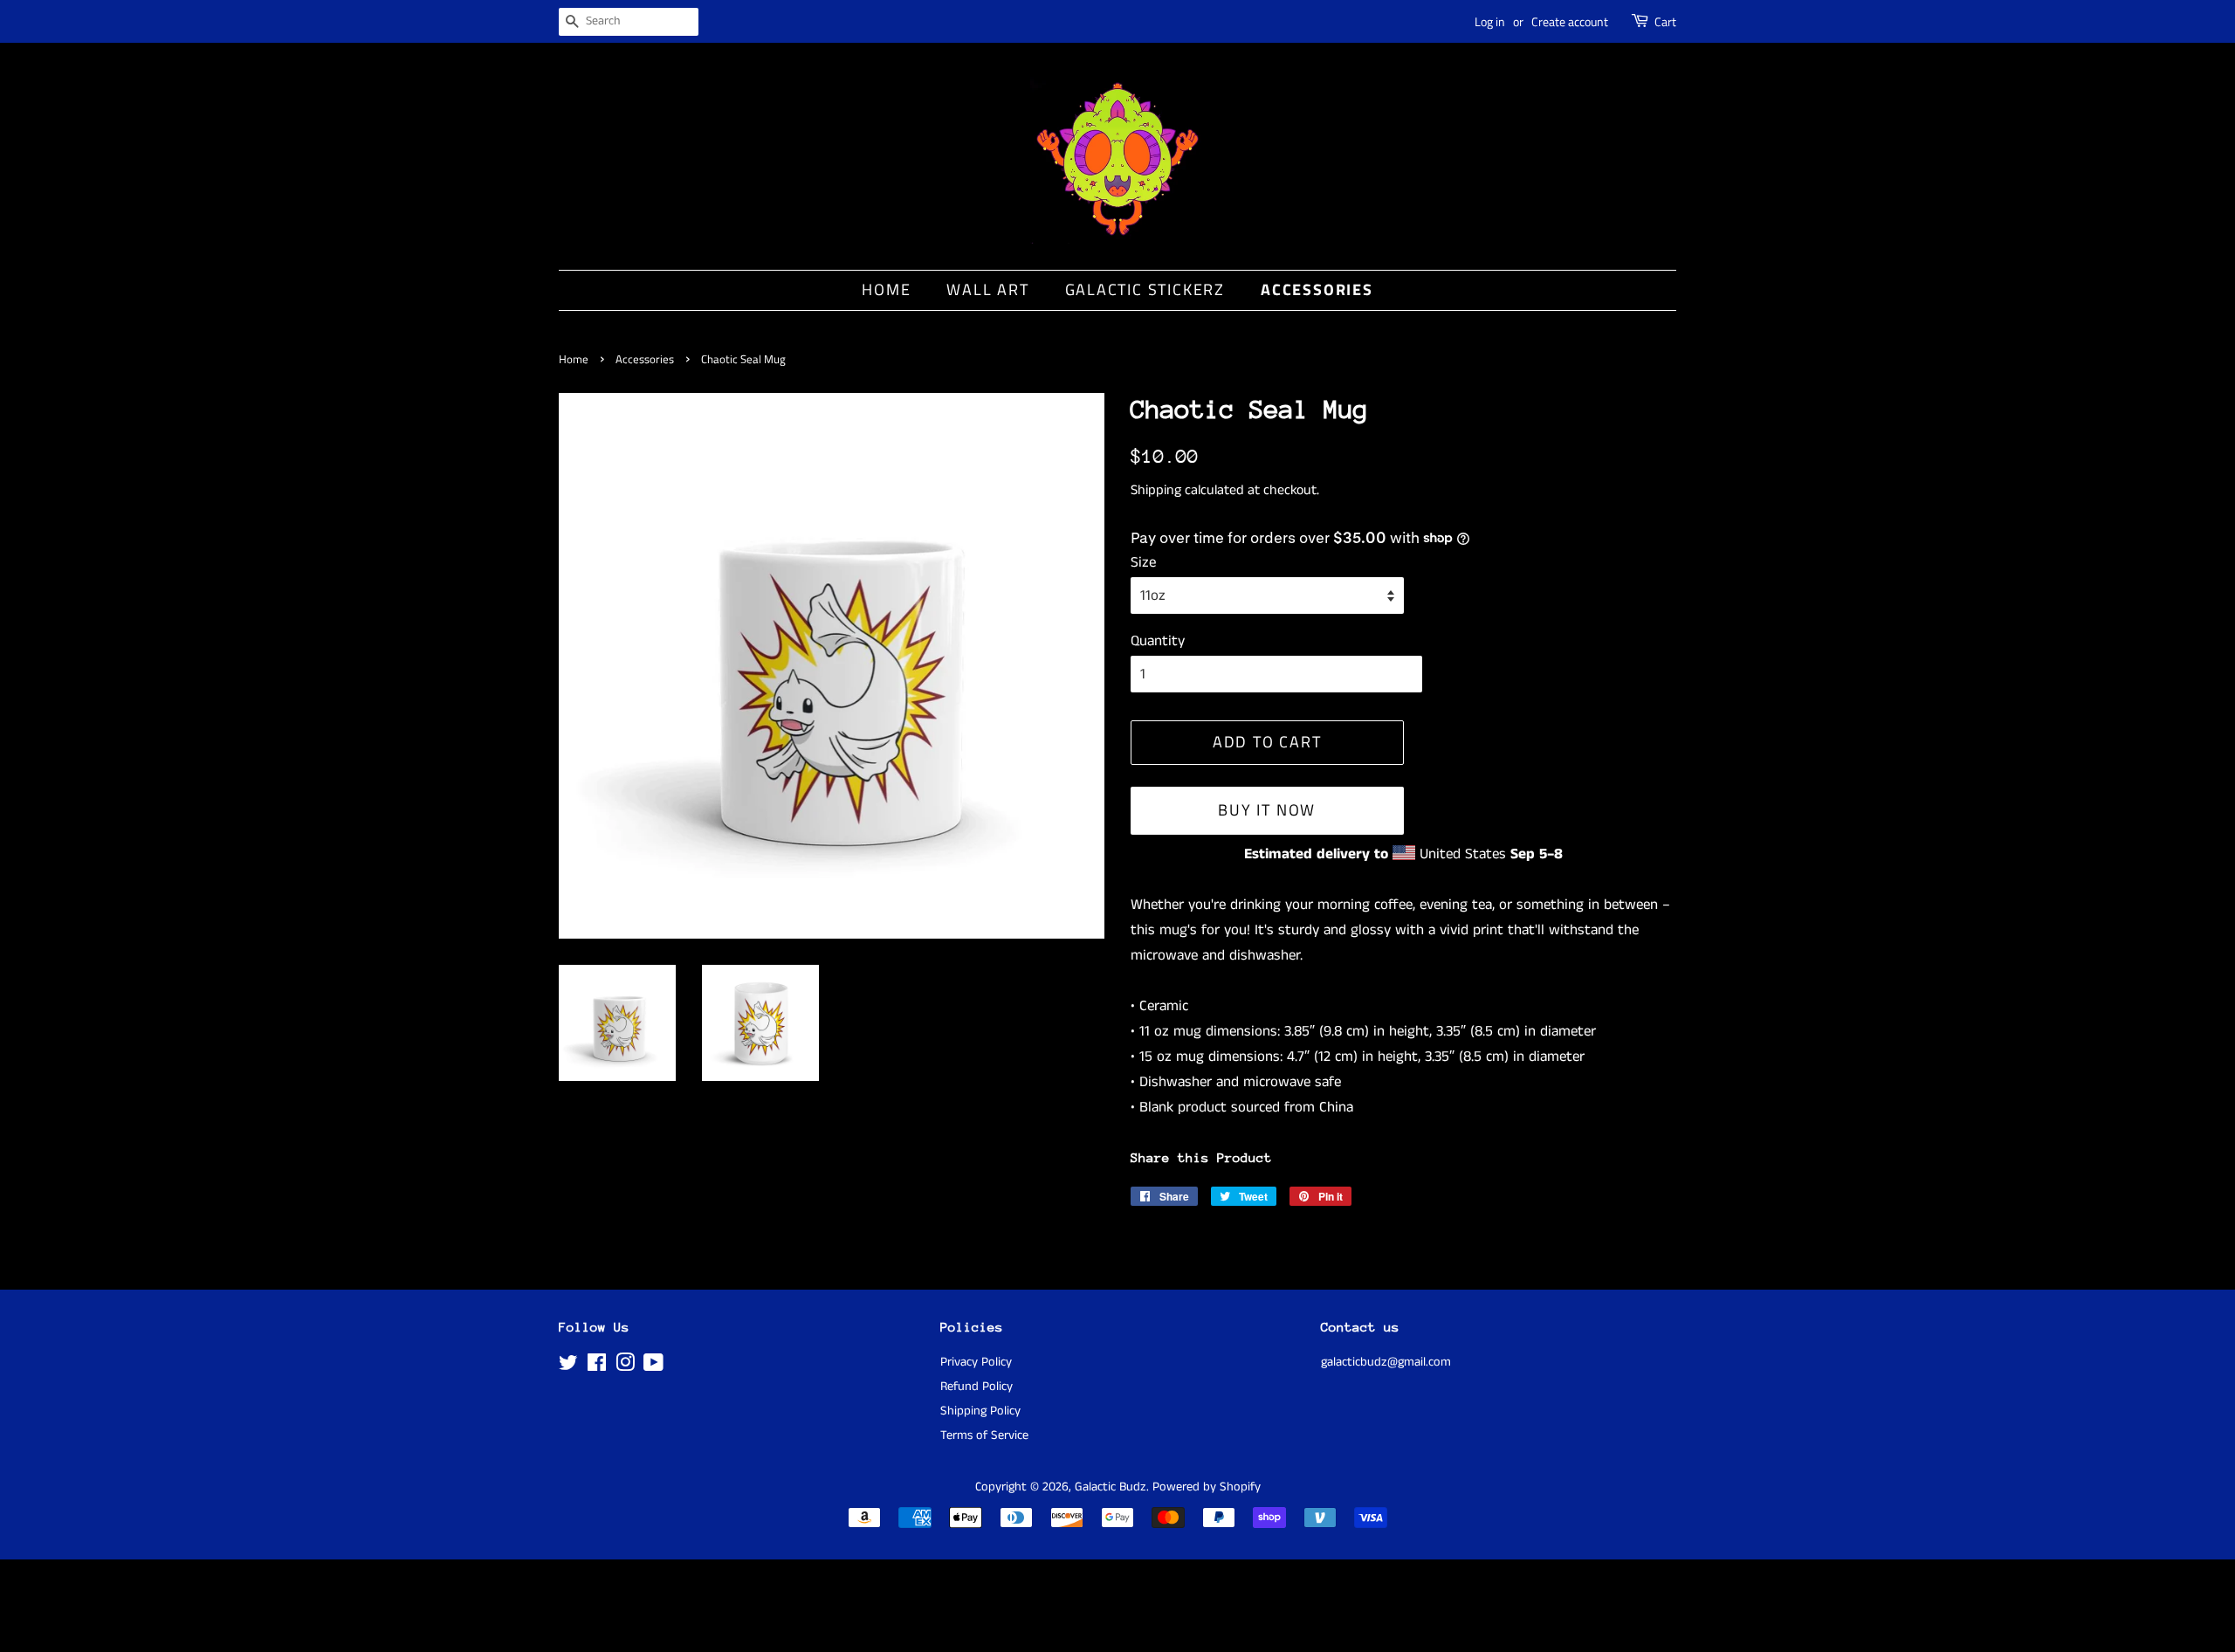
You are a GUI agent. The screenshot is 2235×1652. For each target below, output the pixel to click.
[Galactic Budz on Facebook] (597, 1366)
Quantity (1158, 641)
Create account (1570, 21)
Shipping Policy (980, 1411)
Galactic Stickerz (1145, 289)
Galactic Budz (1111, 1487)
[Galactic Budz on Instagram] (625, 1366)
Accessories (1317, 289)
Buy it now (1267, 810)
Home (886, 289)
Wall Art (987, 289)
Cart (1665, 21)
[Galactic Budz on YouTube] (653, 1366)
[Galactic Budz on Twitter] (568, 1366)
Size (1143, 562)
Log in (1490, 21)
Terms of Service (984, 1435)
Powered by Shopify (1207, 1487)
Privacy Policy (976, 1362)
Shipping (1156, 490)
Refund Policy (977, 1387)
